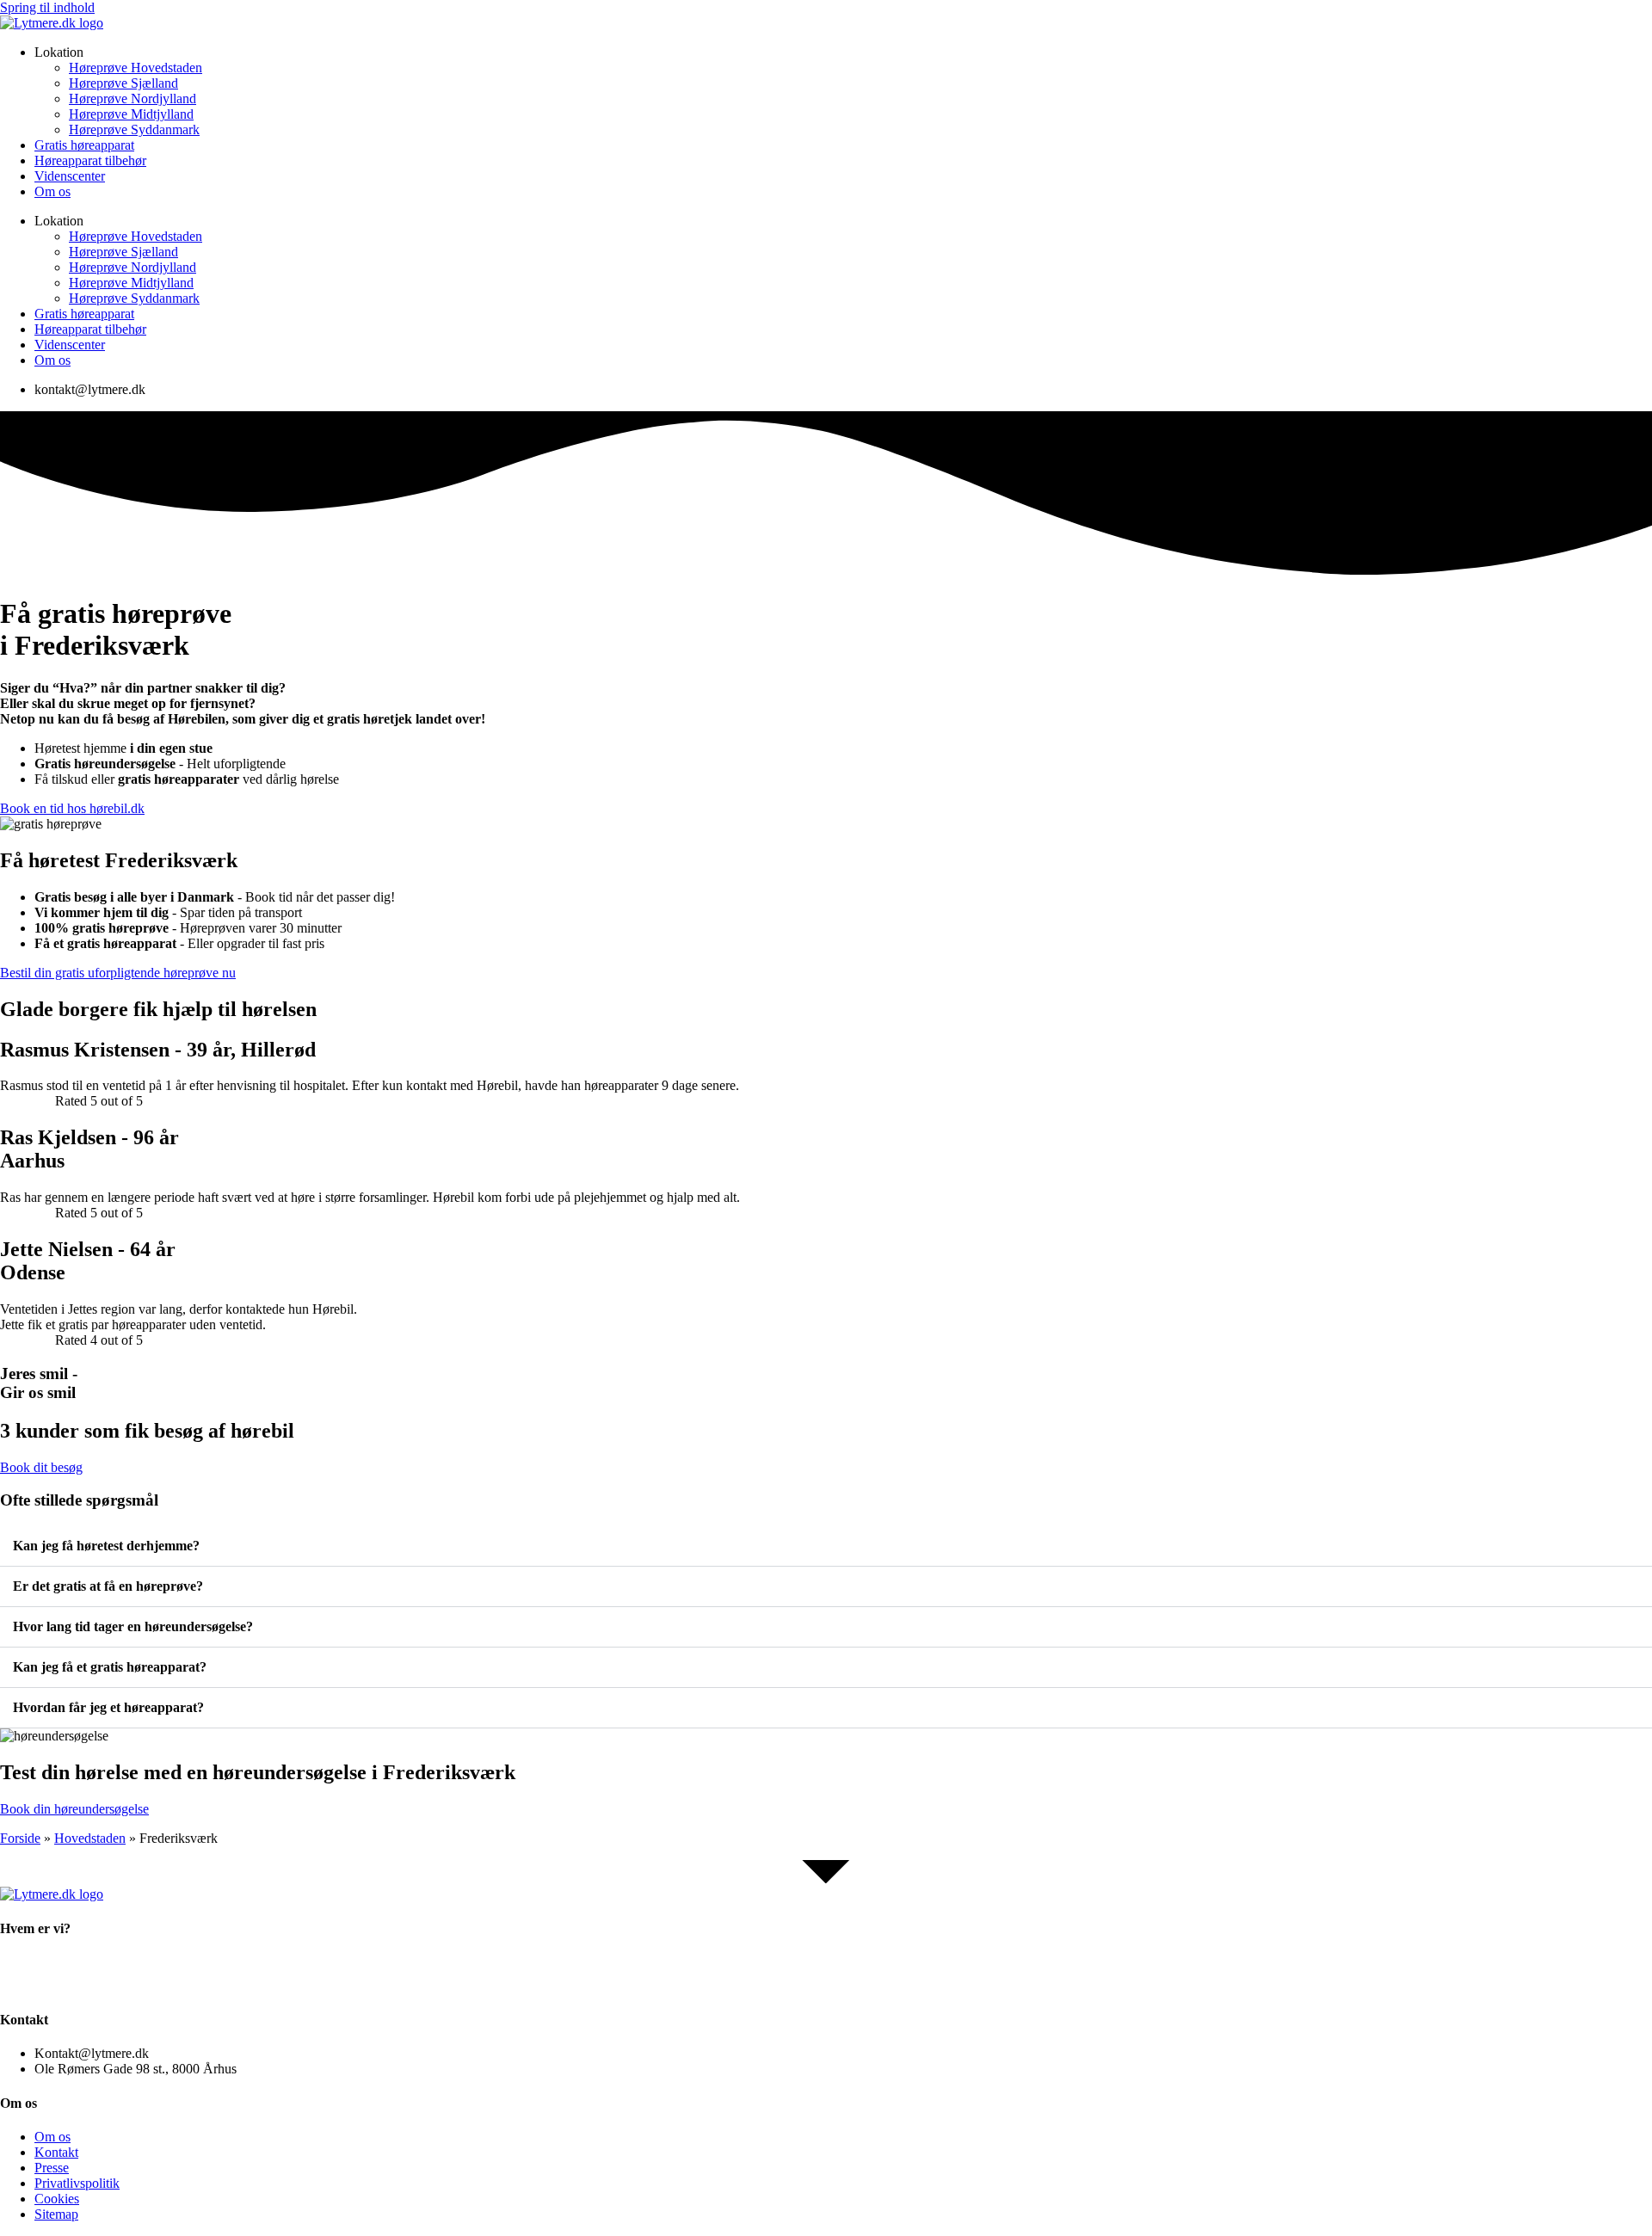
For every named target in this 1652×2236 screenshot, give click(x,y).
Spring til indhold (47, 7)
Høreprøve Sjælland (123, 83)
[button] (826, 1546)
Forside (20, 1838)
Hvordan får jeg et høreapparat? (108, 1707)
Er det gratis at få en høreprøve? (108, 1586)
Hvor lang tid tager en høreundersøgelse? (133, 1626)
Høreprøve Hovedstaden (136, 68)
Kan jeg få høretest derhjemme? (106, 1546)
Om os (52, 191)
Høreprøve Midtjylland (131, 114)
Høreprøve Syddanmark (134, 129)
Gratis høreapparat (84, 145)
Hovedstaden (90, 1838)
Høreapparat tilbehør (90, 160)
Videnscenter (70, 176)
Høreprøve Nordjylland (133, 99)
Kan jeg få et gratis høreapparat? (110, 1667)
